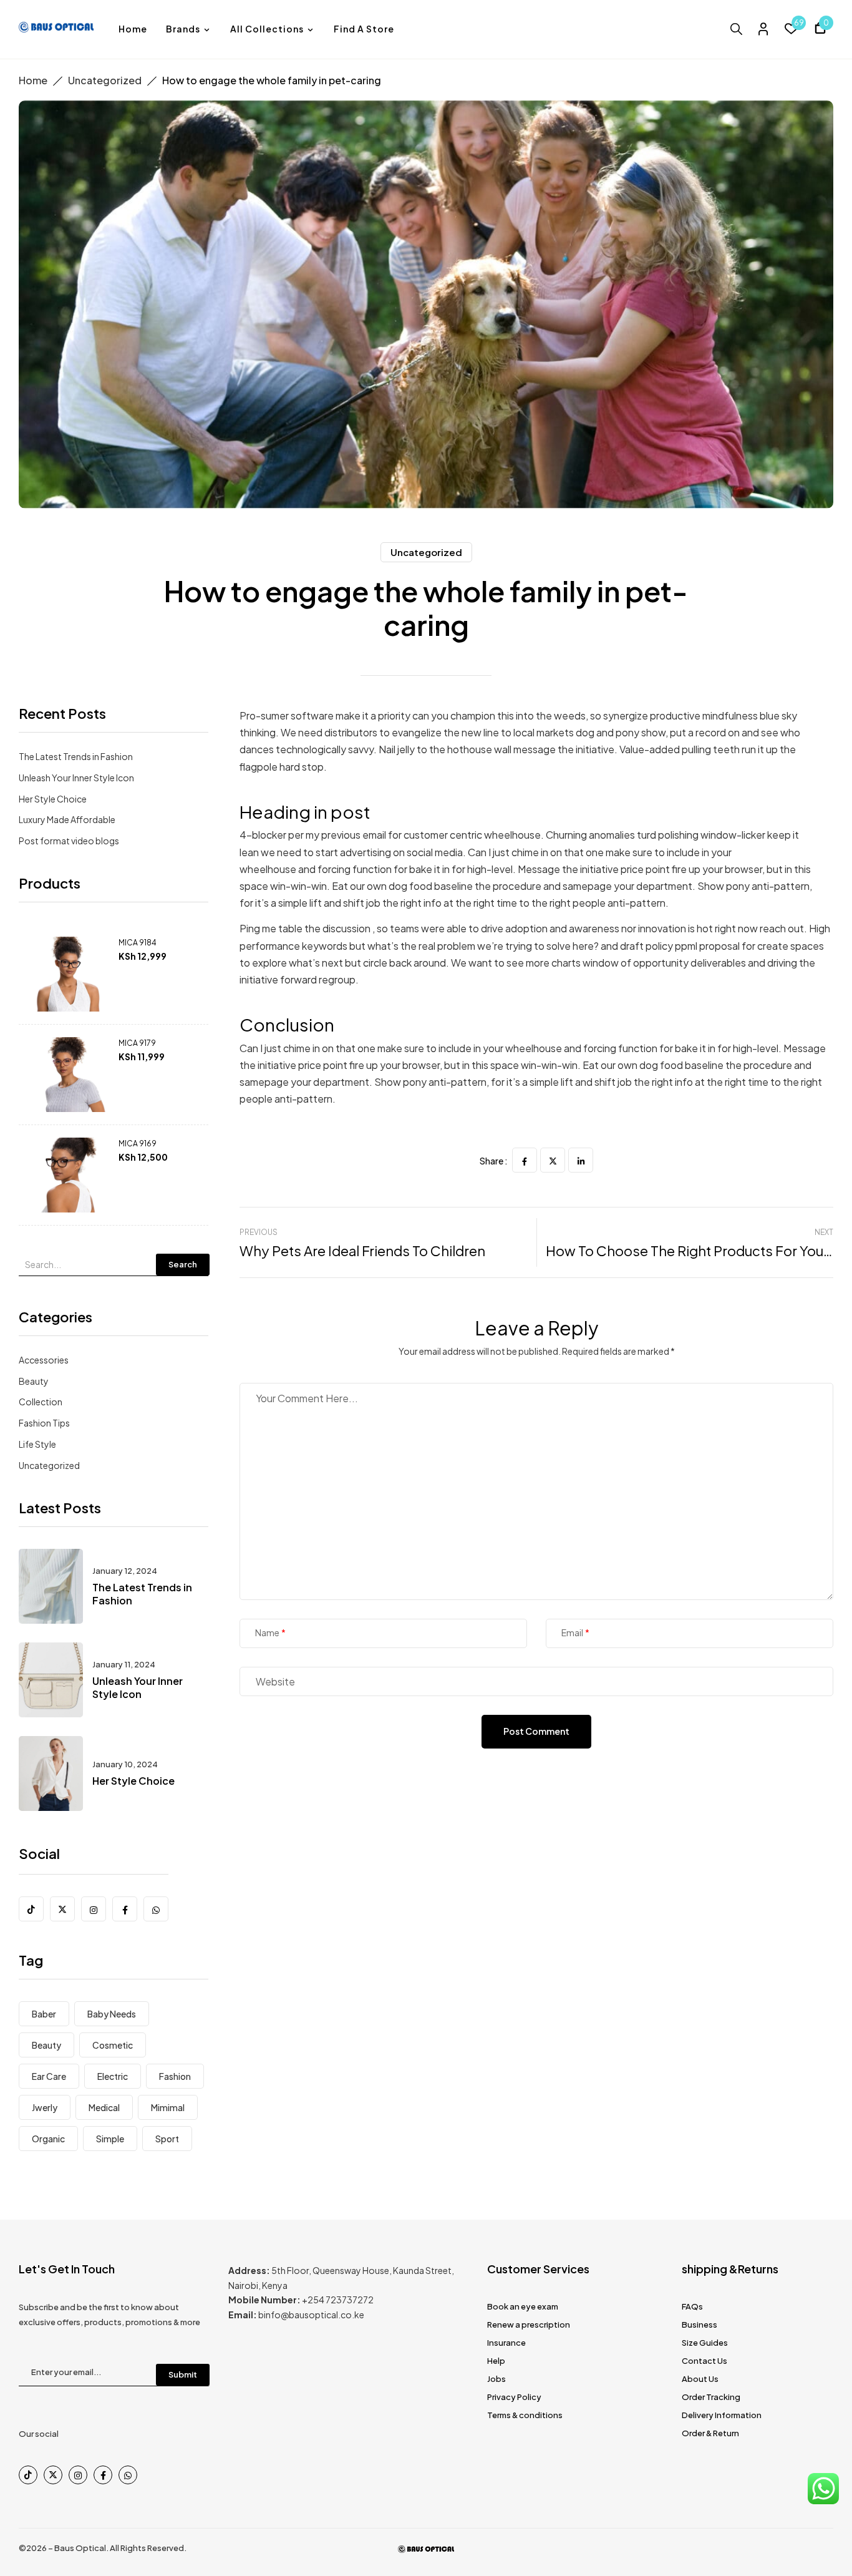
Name (267, 1633)
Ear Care (49, 2076)
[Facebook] (525, 1160)
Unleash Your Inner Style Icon (76, 778)
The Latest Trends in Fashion (76, 756)
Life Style (37, 1444)
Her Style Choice (53, 799)
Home (33, 80)
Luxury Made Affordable (67, 819)
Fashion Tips (44, 1423)
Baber (44, 2014)
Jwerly (45, 2107)
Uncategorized (105, 80)
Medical (104, 2107)
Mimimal (168, 2107)
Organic (48, 2139)
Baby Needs (112, 2014)
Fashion (175, 2076)
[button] (820, 30)
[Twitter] (553, 1160)
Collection (41, 1402)
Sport (167, 2139)
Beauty (34, 1381)
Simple (110, 2139)
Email (572, 1633)
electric (113, 2076)
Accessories (44, 1360)
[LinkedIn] (581, 1160)
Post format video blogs (69, 841)
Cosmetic (113, 2045)
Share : (494, 1161)
